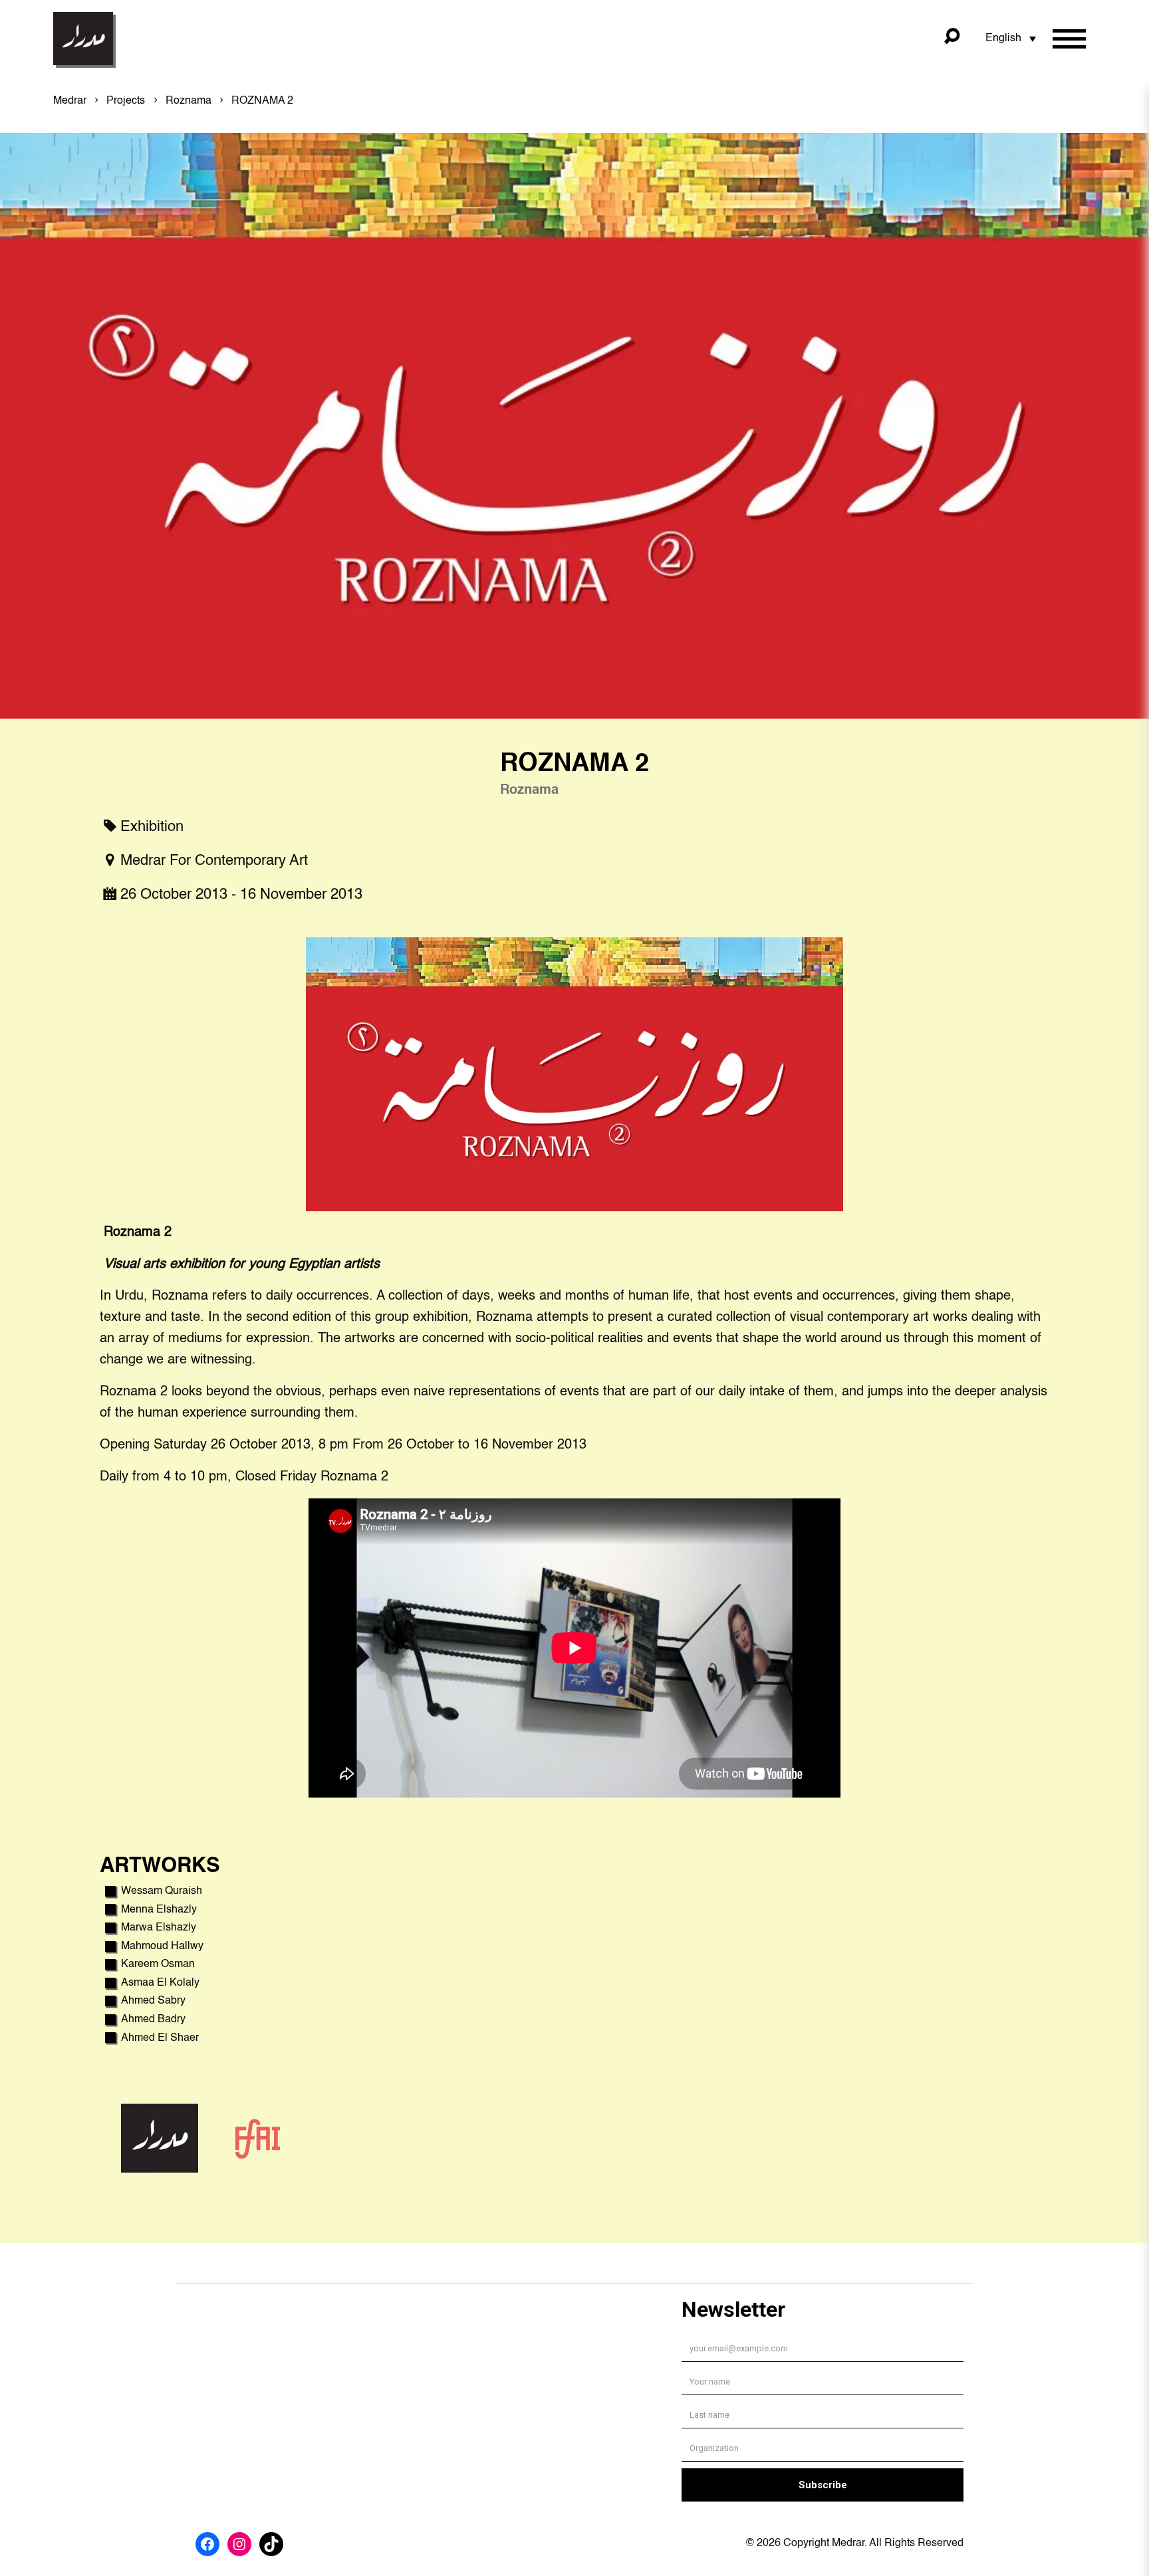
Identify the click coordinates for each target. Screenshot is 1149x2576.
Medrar (70, 101)
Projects (126, 101)
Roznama (189, 101)
